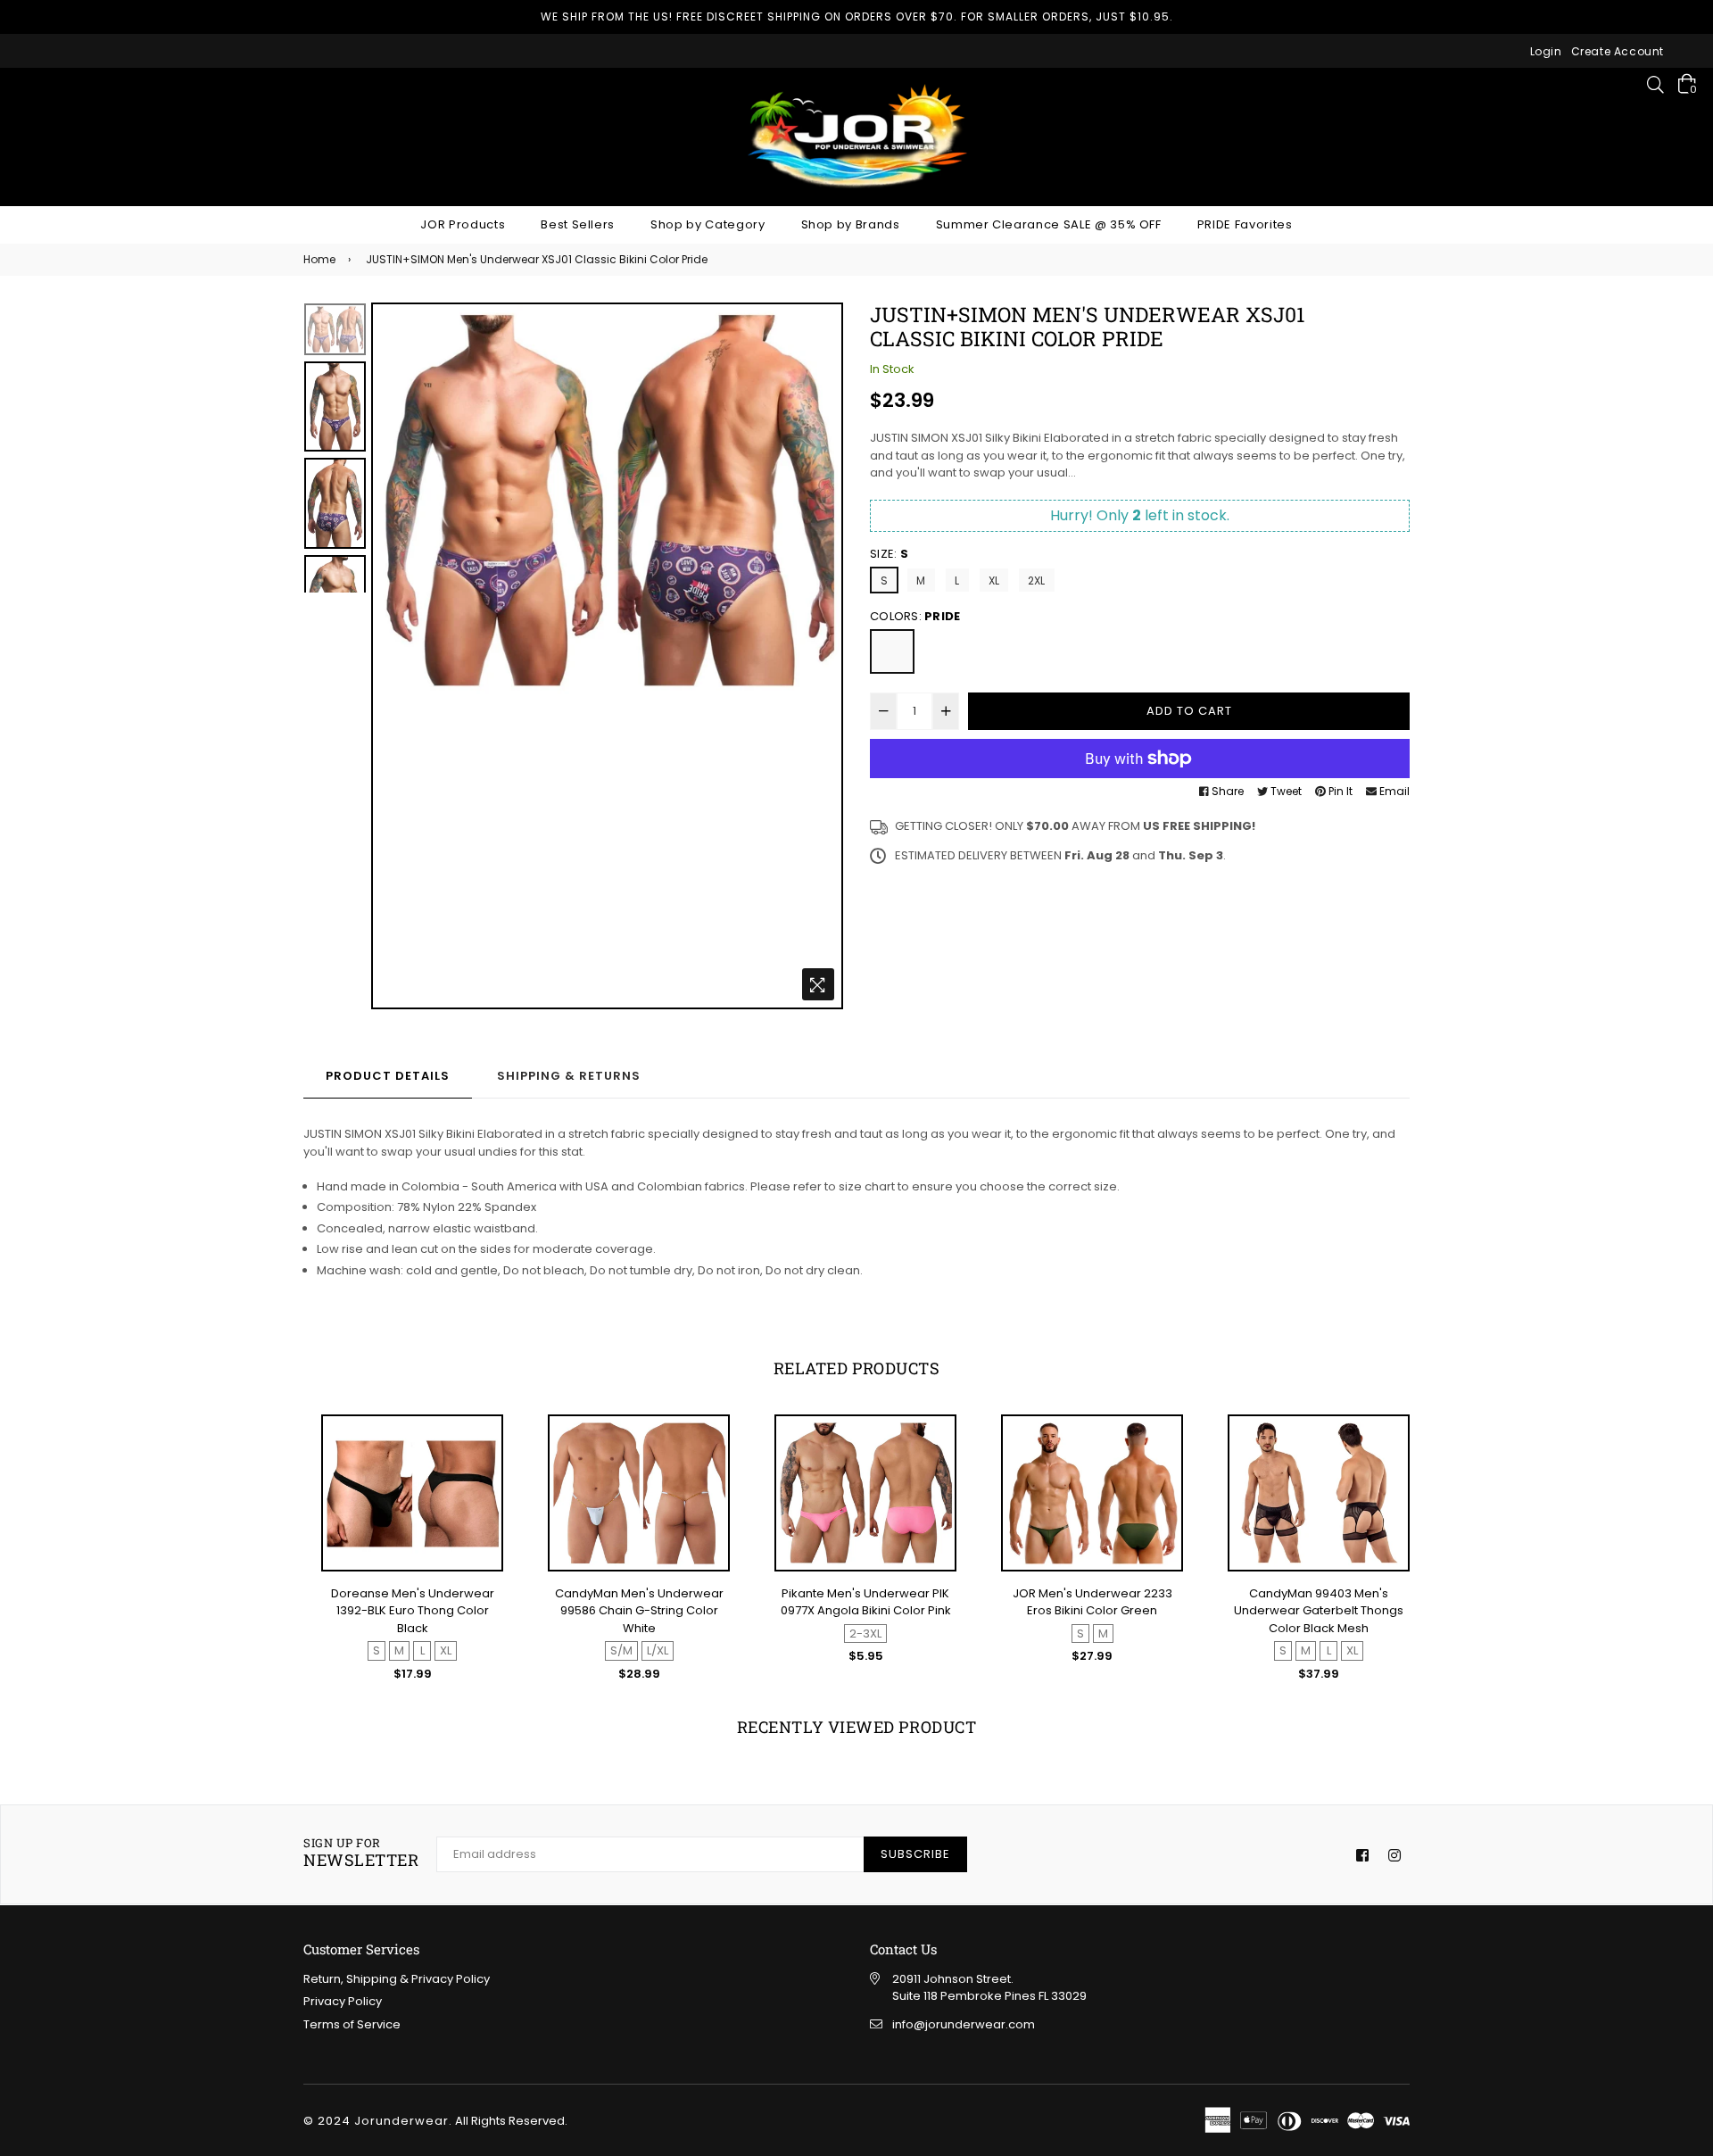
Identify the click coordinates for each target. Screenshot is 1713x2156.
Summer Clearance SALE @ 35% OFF (1049, 224)
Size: (889, 554)
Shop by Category (708, 224)
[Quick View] (481, 1459)
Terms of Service (352, 2024)
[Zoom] (818, 984)
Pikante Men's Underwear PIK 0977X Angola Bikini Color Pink (866, 1602)
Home (319, 259)
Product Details (388, 1076)
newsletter (361, 1853)
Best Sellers (578, 224)
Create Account (1618, 51)
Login (1546, 51)
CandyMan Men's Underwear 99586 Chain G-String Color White (639, 1611)
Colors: (915, 616)
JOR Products (463, 224)
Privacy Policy (343, 2001)
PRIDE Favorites (1245, 224)
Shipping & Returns (569, 1076)
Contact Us (903, 1949)
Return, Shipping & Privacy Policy (397, 1979)
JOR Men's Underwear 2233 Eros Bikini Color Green (1092, 1602)
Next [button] (821, 656)
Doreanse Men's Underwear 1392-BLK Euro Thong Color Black (413, 1611)
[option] (607, 500)
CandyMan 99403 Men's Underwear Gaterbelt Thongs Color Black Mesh (1319, 1611)
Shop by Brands (851, 224)
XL (994, 580)
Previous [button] (393, 656)
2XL (1037, 580)
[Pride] (892, 651)
